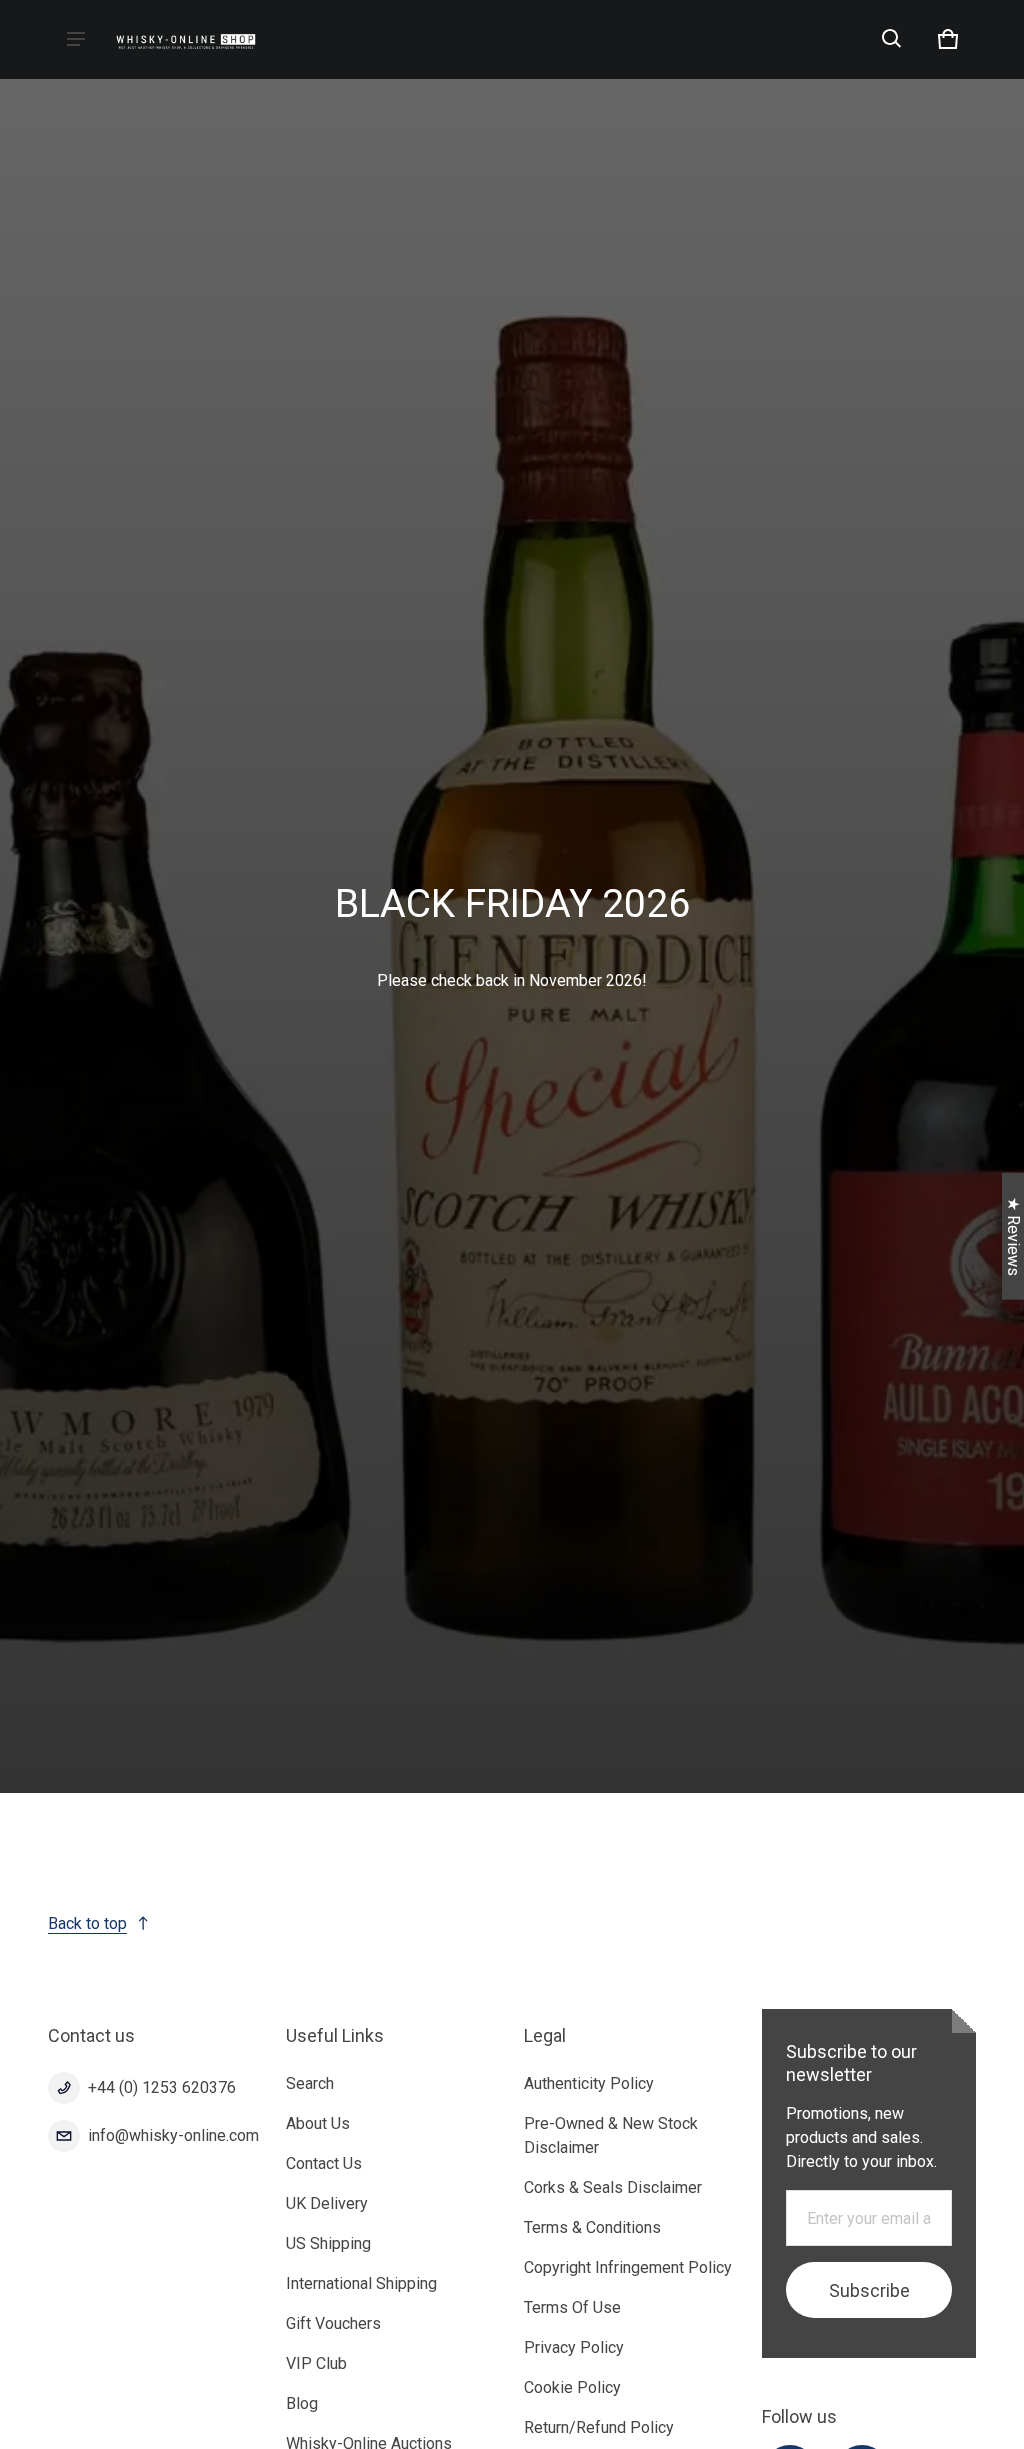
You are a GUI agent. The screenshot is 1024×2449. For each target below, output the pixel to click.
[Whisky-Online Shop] (186, 39)
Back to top (87, 1923)
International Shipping (361, 2283)
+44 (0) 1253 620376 (162, 2087)
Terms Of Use (572, 2307)
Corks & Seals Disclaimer (613, 2187)
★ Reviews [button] (1013, 1235)
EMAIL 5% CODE (836, 2399)
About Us (318, 2123)
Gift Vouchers (333, 2323)
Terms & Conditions (592, 2227)
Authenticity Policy (589, 2083)
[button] (892, 39)
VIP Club (316, 2363)
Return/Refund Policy (599, 2427)
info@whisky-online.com (173, 2135)
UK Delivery (327, 2203)
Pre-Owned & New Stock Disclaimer (611, 2135)
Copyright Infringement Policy (628, 2267)
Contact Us (324, 2163)
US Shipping (328, 2243)
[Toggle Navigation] (76, 39)
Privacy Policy (574, 2347)
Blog (302, 2403)
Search (310, 2083)
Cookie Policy (572, 2387)
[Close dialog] (1008, 2169)
